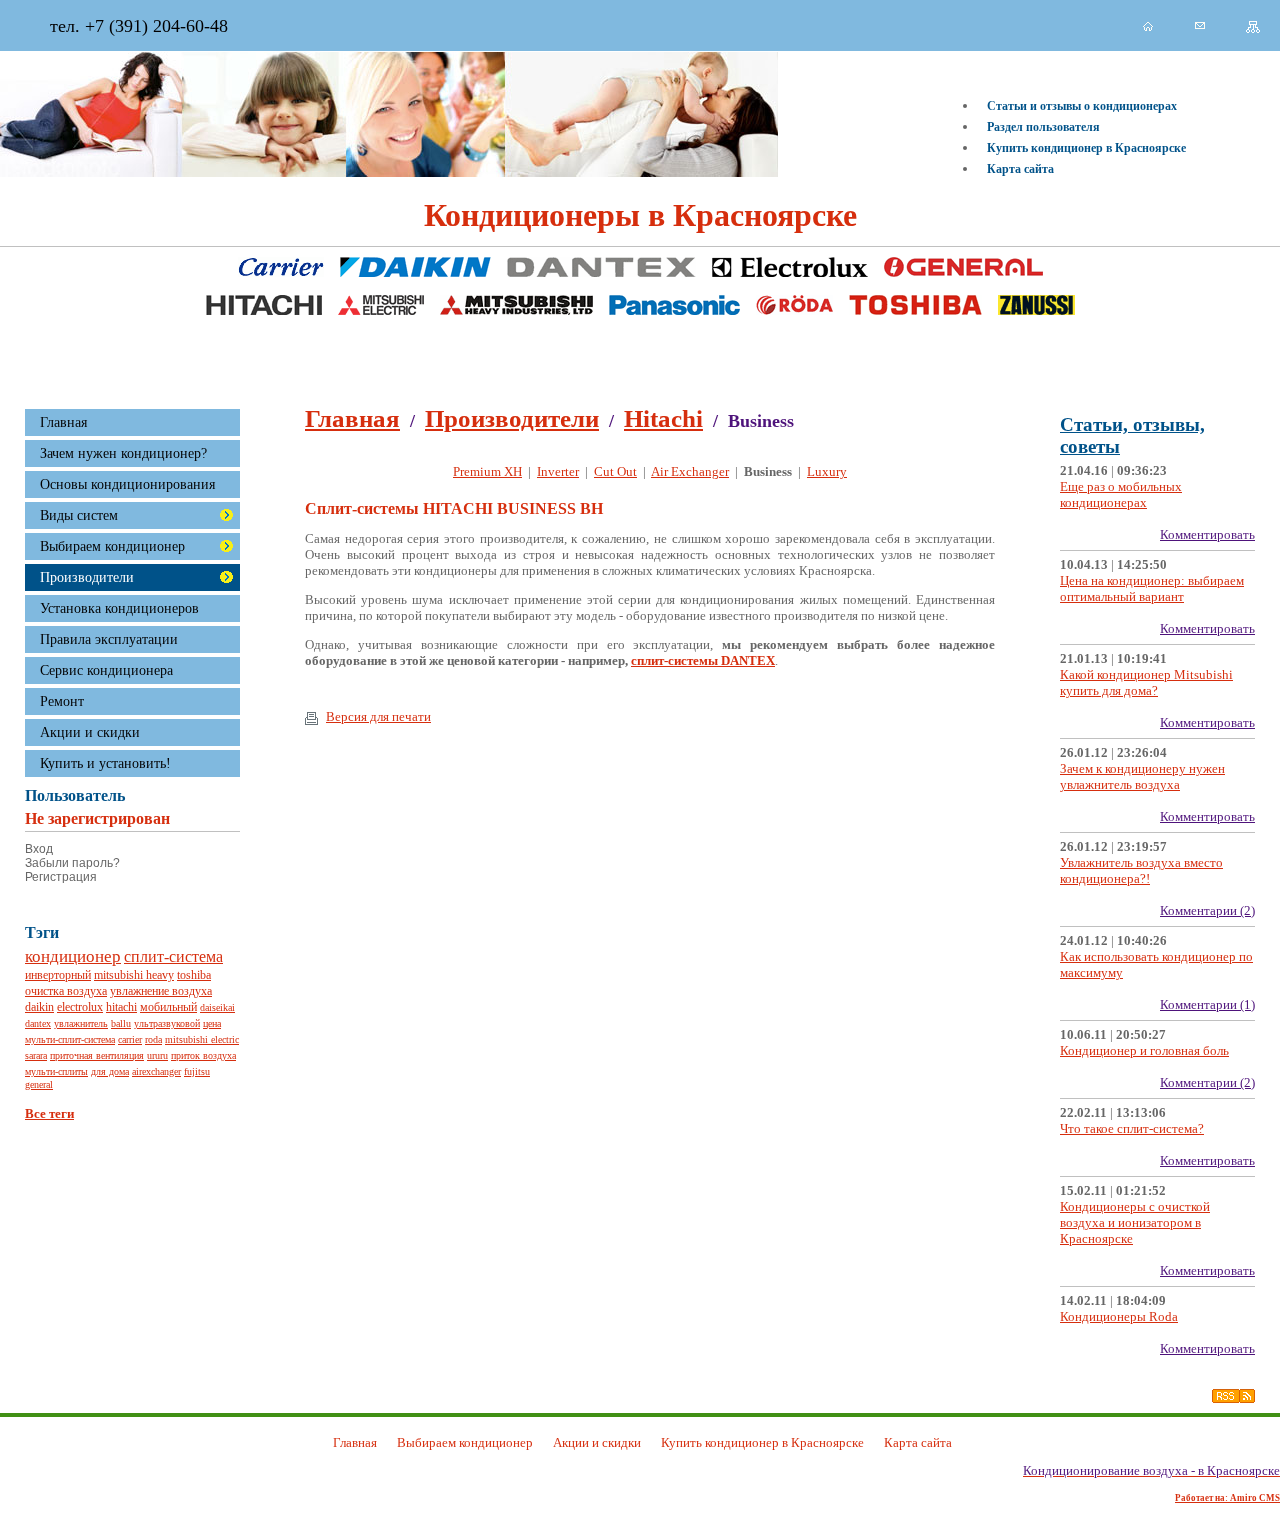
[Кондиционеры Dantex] (601, 270)
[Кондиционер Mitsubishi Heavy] (516, 308)
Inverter (558, 471)
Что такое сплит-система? (1132, 1128)
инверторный (58, 975)
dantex (38, 1023)
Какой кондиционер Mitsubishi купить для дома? (1146, 682)
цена (212, 1023)
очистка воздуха (66, 991)
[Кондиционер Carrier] (281, 270)
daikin (39, 1007)
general (39, 1084)
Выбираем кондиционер (112, 546)
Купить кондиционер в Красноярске (1086, 148)
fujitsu (197, 1071)
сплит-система (173, 956)
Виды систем (79, 515)
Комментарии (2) (1207, 910)
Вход (39, 849)
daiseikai (217, 1007)
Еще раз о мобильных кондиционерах (1121, 494)
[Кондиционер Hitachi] (264, 308)
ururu (157, 1055)
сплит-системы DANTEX (703, 660)
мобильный (168, 1007)
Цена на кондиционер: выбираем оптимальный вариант (1152, 588)
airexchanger (156, 1071)
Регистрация (61, 877)
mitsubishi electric (202, 1039)
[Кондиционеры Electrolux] (790, 270)
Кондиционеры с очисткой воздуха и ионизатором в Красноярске (1135, 1222)
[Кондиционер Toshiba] (915, 308)
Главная (352, 418)
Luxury (827, 471)
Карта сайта (1020, 169)
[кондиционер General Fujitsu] (963, 270)
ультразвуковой (167, 1023)
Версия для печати (378, 716)
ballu (121, 1023)
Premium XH (487, 471)
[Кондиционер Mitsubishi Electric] (381, 308)
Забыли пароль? (72, 863)
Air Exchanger (690, 471)
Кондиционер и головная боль (1144, 1050)
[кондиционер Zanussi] (1036, 308)
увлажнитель (81, 1023)
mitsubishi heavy (134, 975)
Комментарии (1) (1207, 1004)
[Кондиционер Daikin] (415, 270)
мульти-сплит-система (70, 1039)
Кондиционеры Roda (1119, 1316)
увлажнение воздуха (161, 991)
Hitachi (663, 418)
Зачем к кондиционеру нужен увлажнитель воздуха (1142, 776)
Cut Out (615, 471)
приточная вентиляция (97, 1055)
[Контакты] (1200, 25)
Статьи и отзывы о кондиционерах (1082, 106)
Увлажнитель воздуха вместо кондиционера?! (1141, 870)
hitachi (121, 1007)
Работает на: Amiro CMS (1227, 1498)
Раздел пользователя (1043, 127)
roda (153, 1039)
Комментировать (1207, 534)
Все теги (49, 1113)
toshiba (194, 975)
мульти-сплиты (56, 1071)
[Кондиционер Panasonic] (674, 308)
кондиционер (73, 956)
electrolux (80, 1007)
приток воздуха (203, 1055)
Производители (87, 577)
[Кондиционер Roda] (794, 308)
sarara (36, 1055)
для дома (110, 1071)
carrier (130, 1039)
